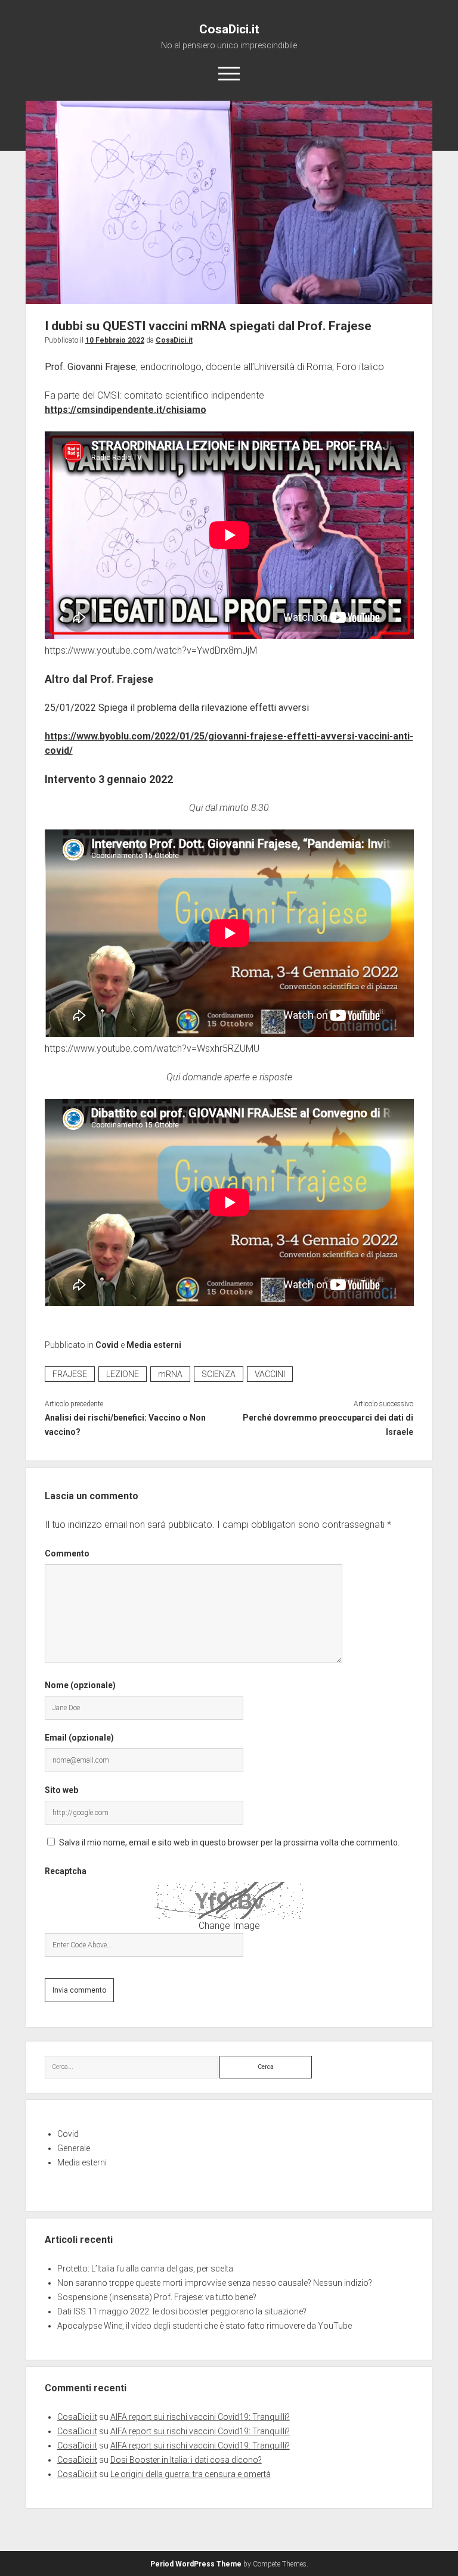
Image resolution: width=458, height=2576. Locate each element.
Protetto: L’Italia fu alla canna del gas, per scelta (145, 2269)
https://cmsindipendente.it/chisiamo (126, 410)
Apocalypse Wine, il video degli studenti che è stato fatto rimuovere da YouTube (205, 2326)
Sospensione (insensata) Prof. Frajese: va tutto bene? (157, 2297)
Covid (107, 1345)
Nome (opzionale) (80, 1685)
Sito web (61, 1790)
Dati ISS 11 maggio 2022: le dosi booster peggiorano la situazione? (182, 2311)
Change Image (229, 1926)
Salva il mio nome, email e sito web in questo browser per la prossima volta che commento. (229, 1842)
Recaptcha (66, 1871)
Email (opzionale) (79, 1738)
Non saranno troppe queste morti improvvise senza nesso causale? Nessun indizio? (215, 2283)
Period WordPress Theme (196, 2564)
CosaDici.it (229, 29)
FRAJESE (70, 1374)
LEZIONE (123, 1374)
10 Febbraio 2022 (115, 340)
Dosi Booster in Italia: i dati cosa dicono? (186, 2460)
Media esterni (154, 1345)
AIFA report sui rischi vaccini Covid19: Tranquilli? (200, 2417)
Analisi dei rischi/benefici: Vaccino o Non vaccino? (125, 1425)
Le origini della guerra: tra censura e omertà (191, 2474)
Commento (67, 1553)
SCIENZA (219, 1374)
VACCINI (270, 1374)
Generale (74, 2148)
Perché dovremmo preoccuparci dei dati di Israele (328, 1425)
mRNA (170, 1374)
